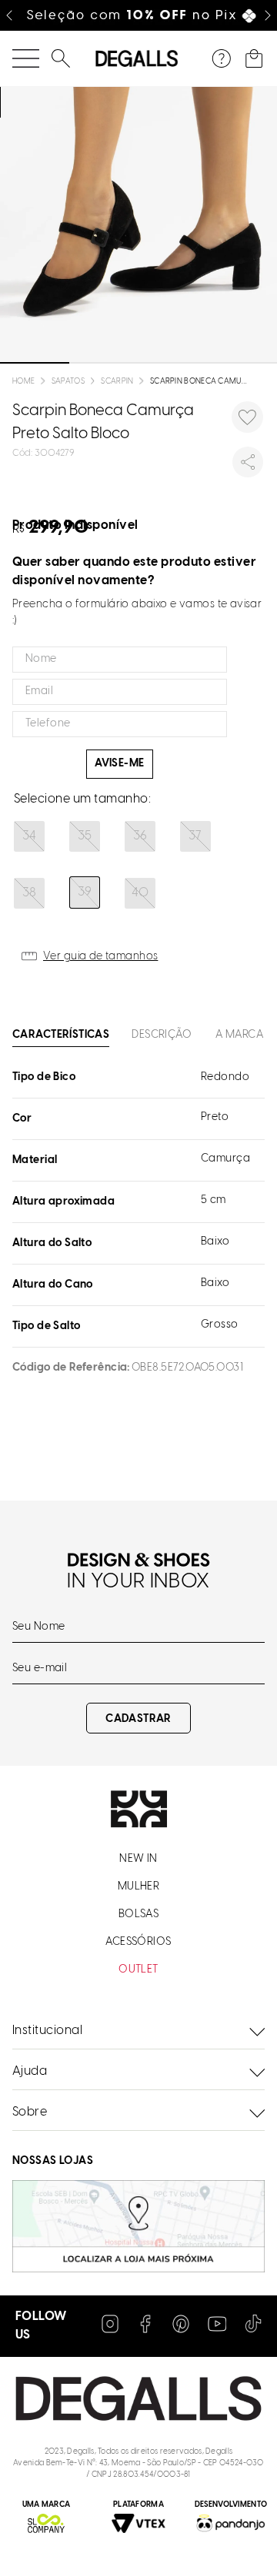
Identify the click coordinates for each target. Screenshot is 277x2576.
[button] (29, 836)
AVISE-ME (119, 764)
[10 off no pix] (138, 15)
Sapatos (68, 382)
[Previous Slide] (9, 15)
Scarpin (117, 382)
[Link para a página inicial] (23, 382)
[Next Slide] (268, 15)
